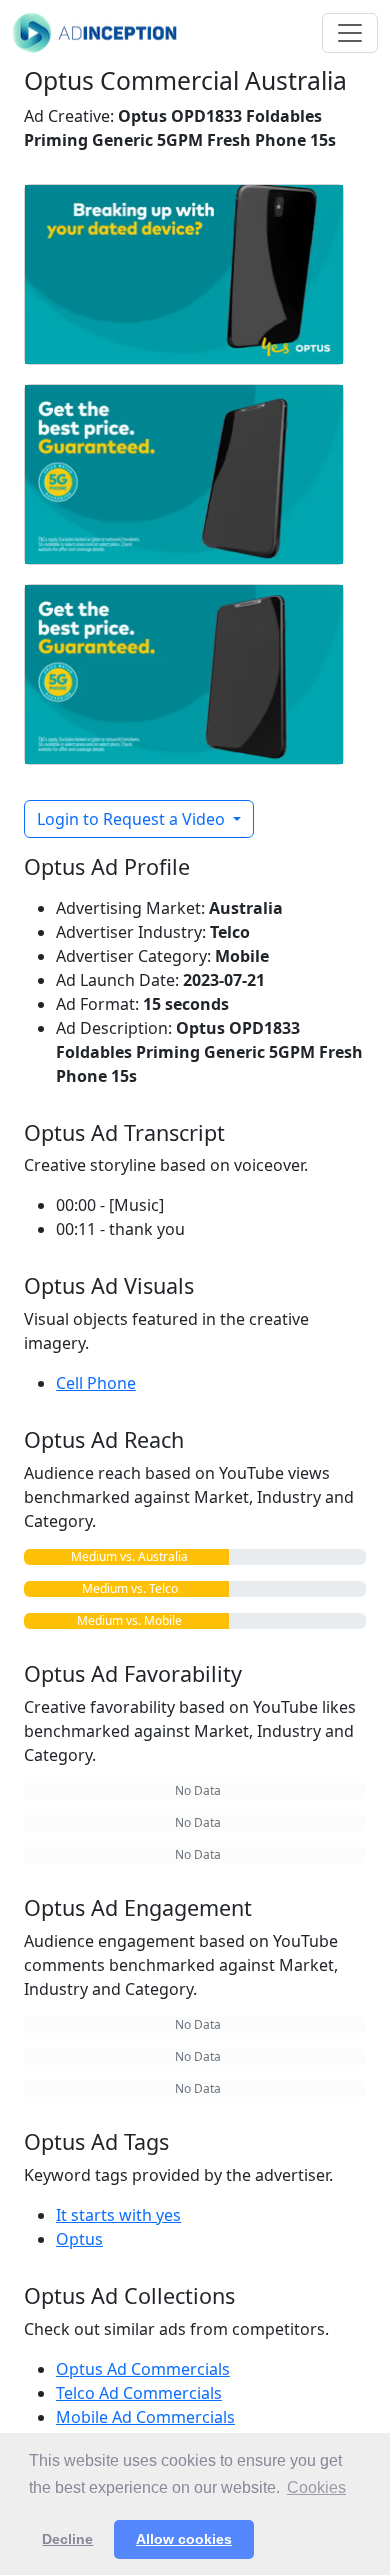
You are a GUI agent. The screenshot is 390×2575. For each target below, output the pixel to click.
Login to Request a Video (133, 819)
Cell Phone (96, 1383)
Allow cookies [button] (184, 2539)
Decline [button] (67, 2539)
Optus (79, 2239)
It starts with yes (118, 2215)
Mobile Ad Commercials (145, 2417)
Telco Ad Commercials (139, 2393)
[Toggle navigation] (350, 33)
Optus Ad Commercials (143, 2369)
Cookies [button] (316, 2487)
